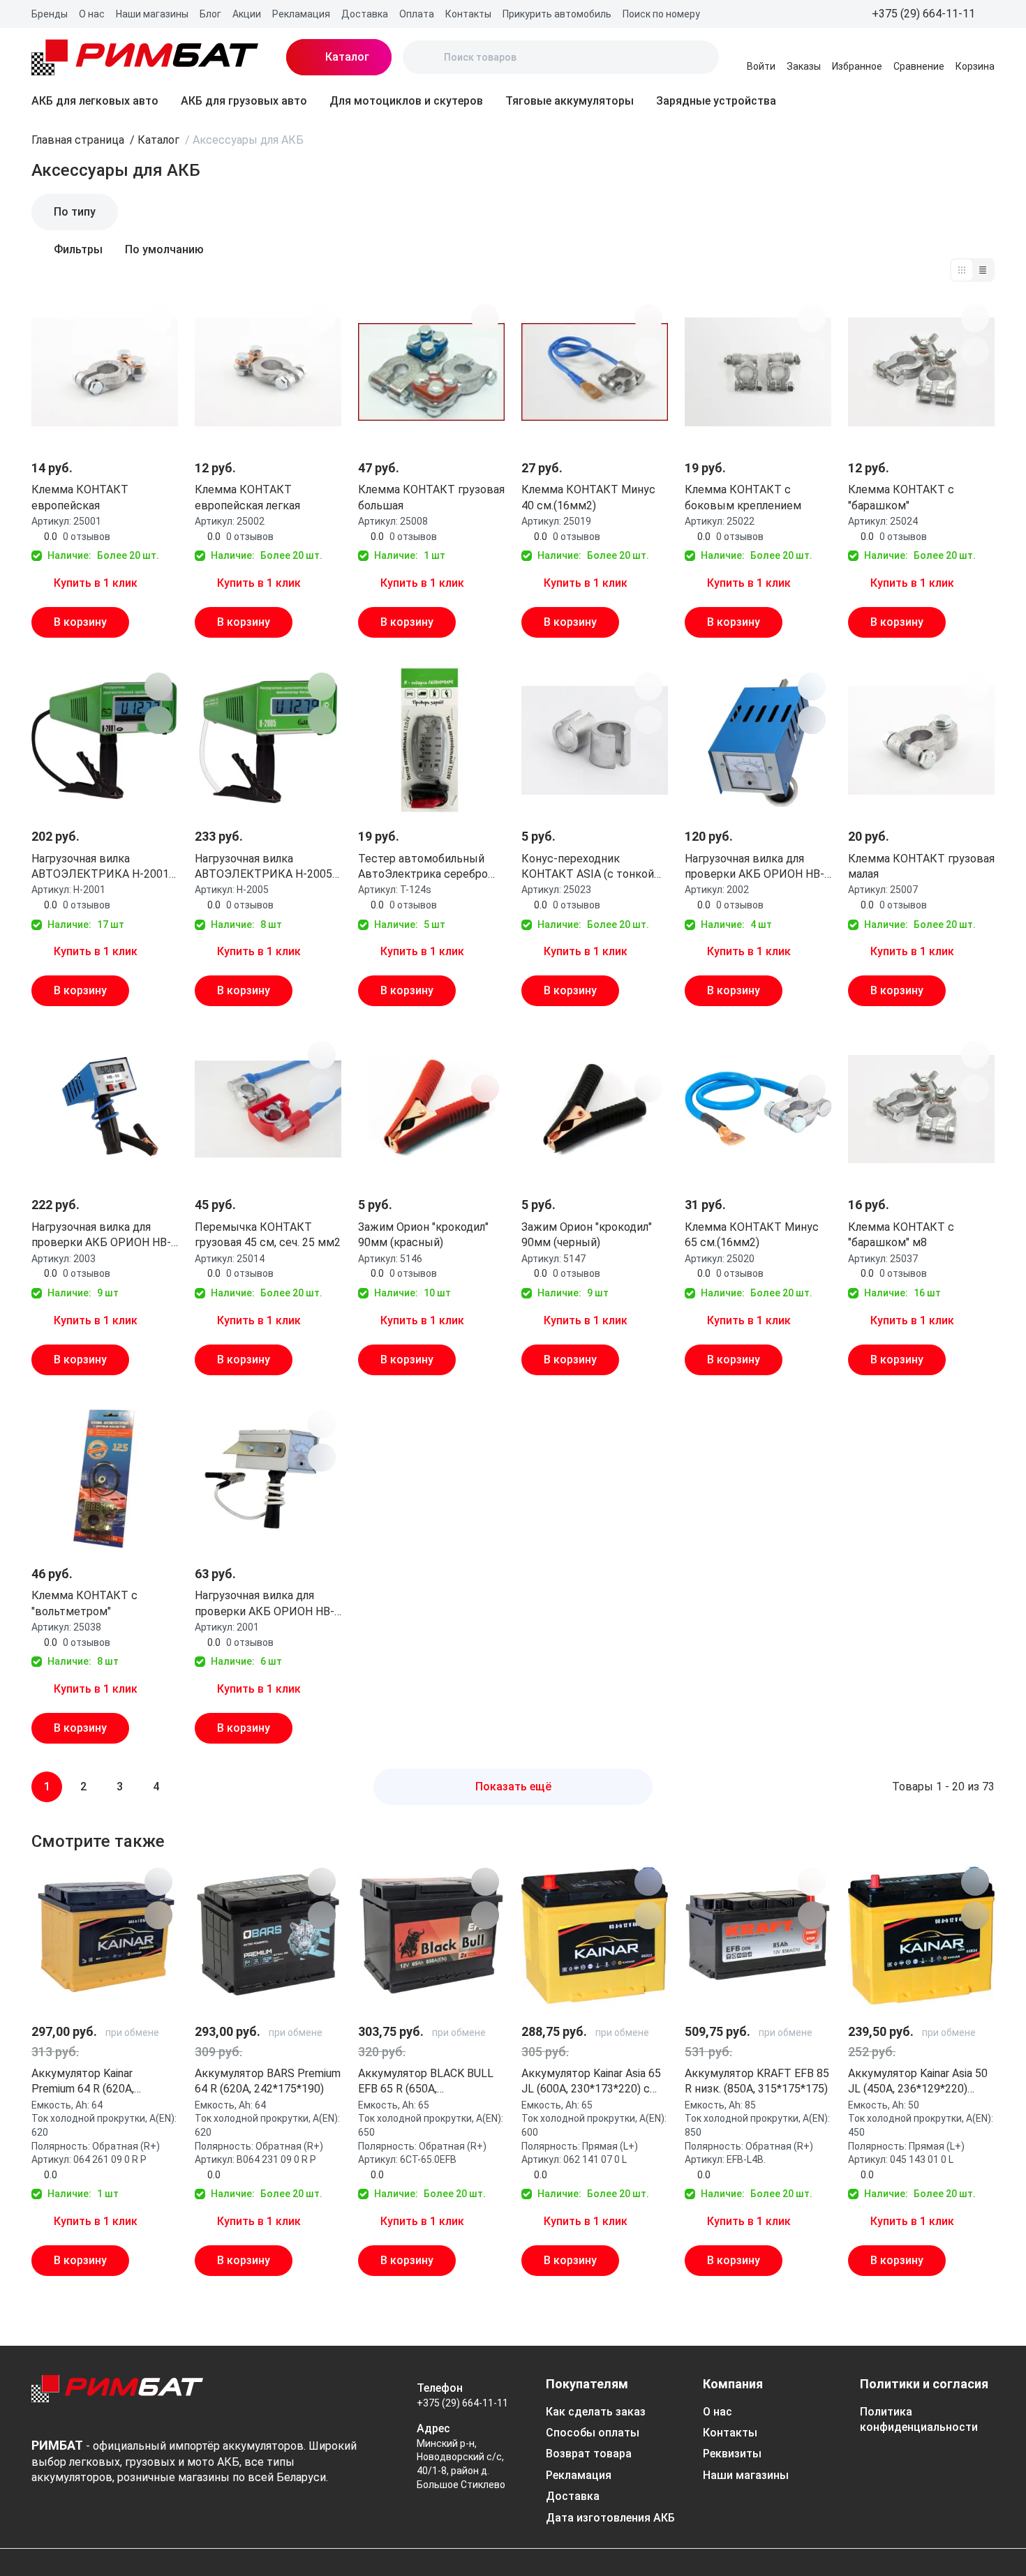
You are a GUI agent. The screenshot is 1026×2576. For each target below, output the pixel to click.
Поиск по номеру (661, 14)
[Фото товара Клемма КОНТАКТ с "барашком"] (921, 372)
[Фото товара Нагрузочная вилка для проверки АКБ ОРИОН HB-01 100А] (268, 1478)
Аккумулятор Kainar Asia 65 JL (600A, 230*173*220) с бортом (591, 2082)
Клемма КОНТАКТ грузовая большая (431, 497)
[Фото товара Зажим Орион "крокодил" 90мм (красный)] (431, 1109)
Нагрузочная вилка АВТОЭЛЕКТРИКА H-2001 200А (100, 867)
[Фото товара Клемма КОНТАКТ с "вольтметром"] (105, 1478)
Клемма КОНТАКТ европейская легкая (247, 497)
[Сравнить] (158, 352)
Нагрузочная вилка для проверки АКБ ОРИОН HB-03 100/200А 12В (101, 1236)
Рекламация (301, 14)
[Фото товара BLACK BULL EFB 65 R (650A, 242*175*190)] (431, 1935)
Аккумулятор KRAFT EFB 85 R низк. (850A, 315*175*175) (757, 2081)
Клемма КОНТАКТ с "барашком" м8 (901, 1235)
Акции (247, 14)
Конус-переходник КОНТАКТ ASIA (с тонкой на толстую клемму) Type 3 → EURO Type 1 (594, 867)
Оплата (417, 14)
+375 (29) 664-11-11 (462, 2403)
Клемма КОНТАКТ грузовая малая (921, 866)
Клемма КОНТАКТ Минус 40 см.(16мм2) (588, 497)
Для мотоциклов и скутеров (406, 101)
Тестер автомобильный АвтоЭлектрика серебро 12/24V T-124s (423, 867)
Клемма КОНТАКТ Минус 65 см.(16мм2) (752, 1235)
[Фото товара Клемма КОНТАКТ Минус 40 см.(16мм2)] (595, 372)
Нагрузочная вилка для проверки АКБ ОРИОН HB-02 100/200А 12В (754, 867)
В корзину (80, 622)
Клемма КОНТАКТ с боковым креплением (743, 497)
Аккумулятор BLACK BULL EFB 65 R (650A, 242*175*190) (426, 2082)
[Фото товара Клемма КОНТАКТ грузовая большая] (431, 372)
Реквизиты (732, 2454)
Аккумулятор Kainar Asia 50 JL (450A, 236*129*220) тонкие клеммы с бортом (918, 2082)
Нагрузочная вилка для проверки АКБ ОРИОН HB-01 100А (265, 1604)
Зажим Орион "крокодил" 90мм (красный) (423, 1235)
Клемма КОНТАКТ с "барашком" (901, 497)
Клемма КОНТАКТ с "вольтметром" (84, 1603)
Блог (210, 14)
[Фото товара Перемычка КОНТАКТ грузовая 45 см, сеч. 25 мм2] (268, 1109)
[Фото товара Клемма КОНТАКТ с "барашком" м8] (921, 1109)
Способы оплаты (593, 2433)
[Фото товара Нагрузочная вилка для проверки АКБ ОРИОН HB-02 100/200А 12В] (758, 740)
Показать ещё (513, 1787)
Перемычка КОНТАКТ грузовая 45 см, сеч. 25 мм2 (268, 1235)
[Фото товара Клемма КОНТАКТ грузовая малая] (921, 740)
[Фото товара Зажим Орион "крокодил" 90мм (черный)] (595, 1109)
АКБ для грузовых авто (244, 101)
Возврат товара (589, 2454)
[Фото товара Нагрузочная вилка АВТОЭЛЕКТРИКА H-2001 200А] (105, 740)
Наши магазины (152, 14)
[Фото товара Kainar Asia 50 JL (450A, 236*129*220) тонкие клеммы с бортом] (921, 1935)
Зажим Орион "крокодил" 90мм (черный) (587, 1235)
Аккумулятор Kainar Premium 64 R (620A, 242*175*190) (83, 2082)
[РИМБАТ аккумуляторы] (145, 57)
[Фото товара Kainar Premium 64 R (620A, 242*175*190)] (105, 1935)
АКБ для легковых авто (95, 101)
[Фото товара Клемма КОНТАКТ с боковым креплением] (758, 372)
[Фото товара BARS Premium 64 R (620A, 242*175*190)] (268, 1935)
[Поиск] (425, 57)
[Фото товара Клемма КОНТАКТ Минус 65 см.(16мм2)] (758, 1109)
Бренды (50, 14)
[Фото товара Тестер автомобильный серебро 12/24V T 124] (431, 740)
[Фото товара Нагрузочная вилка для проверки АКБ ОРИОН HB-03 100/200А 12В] (105, 1109)
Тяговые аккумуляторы (570, 101)
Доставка (365, 14)
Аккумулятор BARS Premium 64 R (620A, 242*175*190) (268, 2081)
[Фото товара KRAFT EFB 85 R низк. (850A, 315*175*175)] (758, 1935)
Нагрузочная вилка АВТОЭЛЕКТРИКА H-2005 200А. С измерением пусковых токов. (263, 867)
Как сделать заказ (596, 2412)
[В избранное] (158, 318)
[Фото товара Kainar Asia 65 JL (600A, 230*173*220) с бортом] (595, 1935)
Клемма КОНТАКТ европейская (80, 497)
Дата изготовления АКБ (610, 2518)
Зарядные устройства (716, 101)
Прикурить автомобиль (557, 14)
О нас (92, 14)
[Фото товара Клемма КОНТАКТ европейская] (105, 372)
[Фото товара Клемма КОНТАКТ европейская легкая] (268, 372)
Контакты (468, 14)
